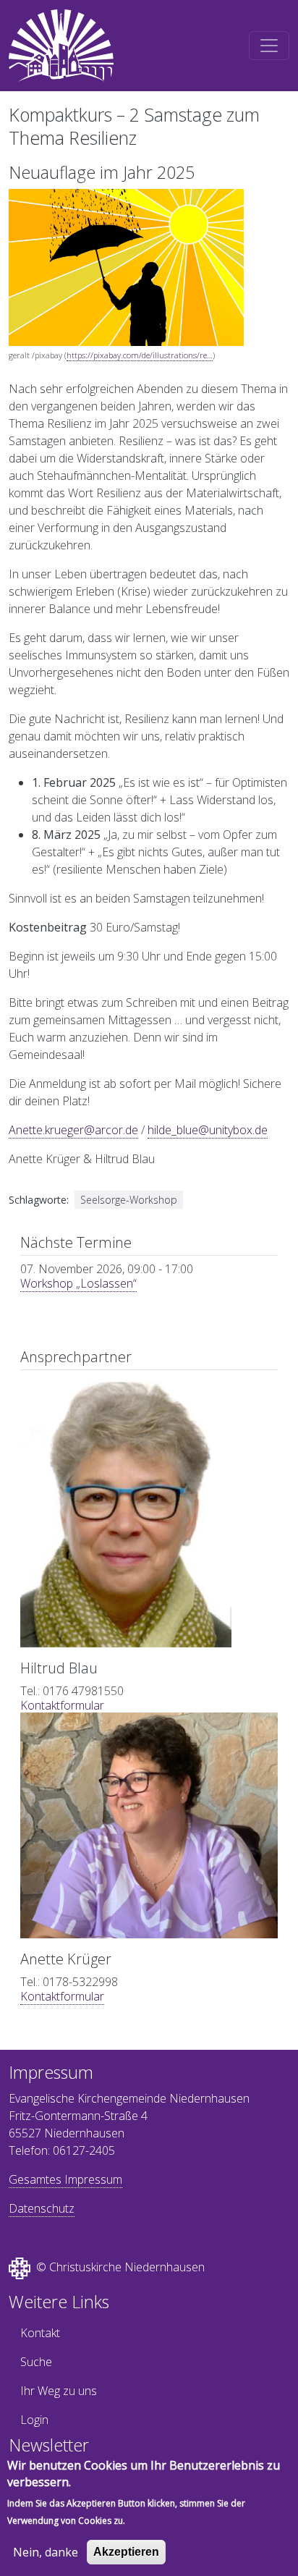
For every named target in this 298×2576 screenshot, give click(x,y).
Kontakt (40, 2333)
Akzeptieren (126, 2552)
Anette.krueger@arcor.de (73, 1130)
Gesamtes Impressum (65, 2179)
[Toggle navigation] (269, 46)
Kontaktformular (62, 1705)
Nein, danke (46, 2552)
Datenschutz (42, 2208)
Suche (36, 2362)
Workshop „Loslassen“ (78, 1283)
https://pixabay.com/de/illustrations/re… (140, 355)
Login (34, 2420)
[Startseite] (61, 46)
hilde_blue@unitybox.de (208, 1130)
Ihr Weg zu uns (59, 2391)
